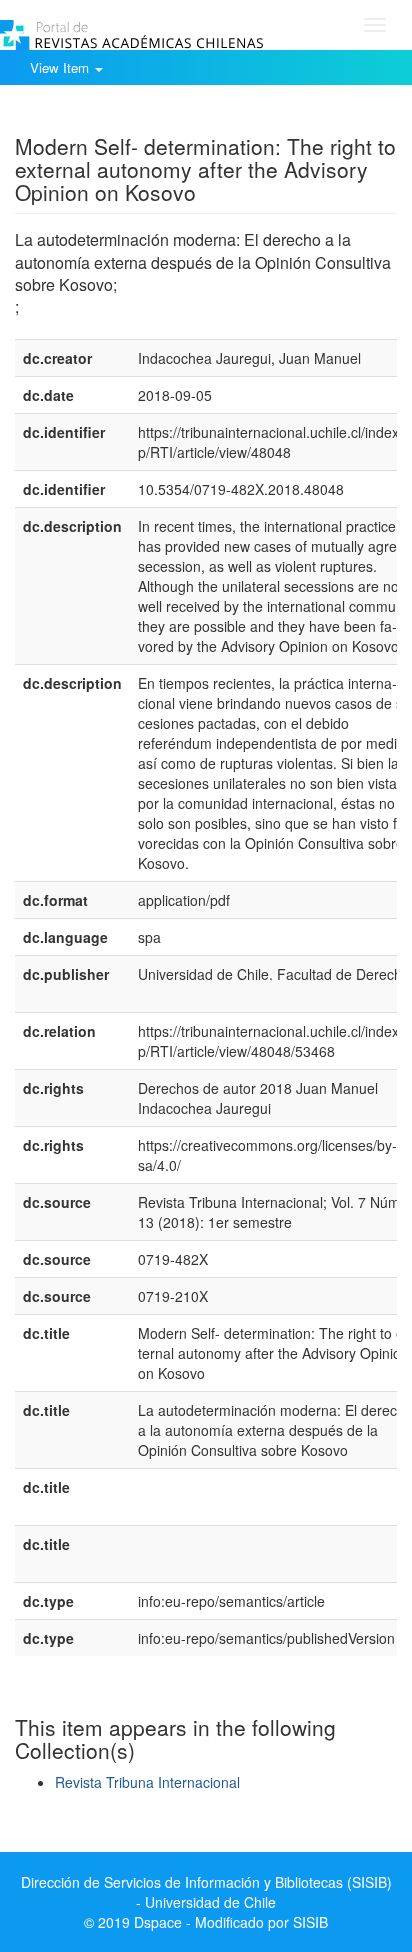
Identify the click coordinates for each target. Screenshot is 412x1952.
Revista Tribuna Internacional (147, 1782)
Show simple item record (93, 115)
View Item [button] (61, 67)
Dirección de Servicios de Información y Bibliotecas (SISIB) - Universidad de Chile (206, 1892)
